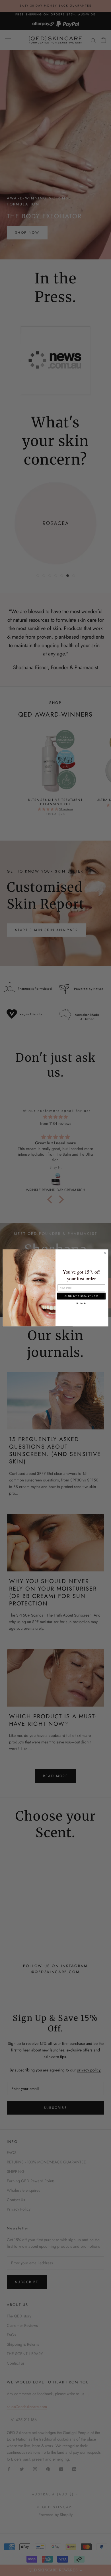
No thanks (81, 1303)
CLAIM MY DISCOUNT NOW (81, 1296)
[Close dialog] (105, 1253)
